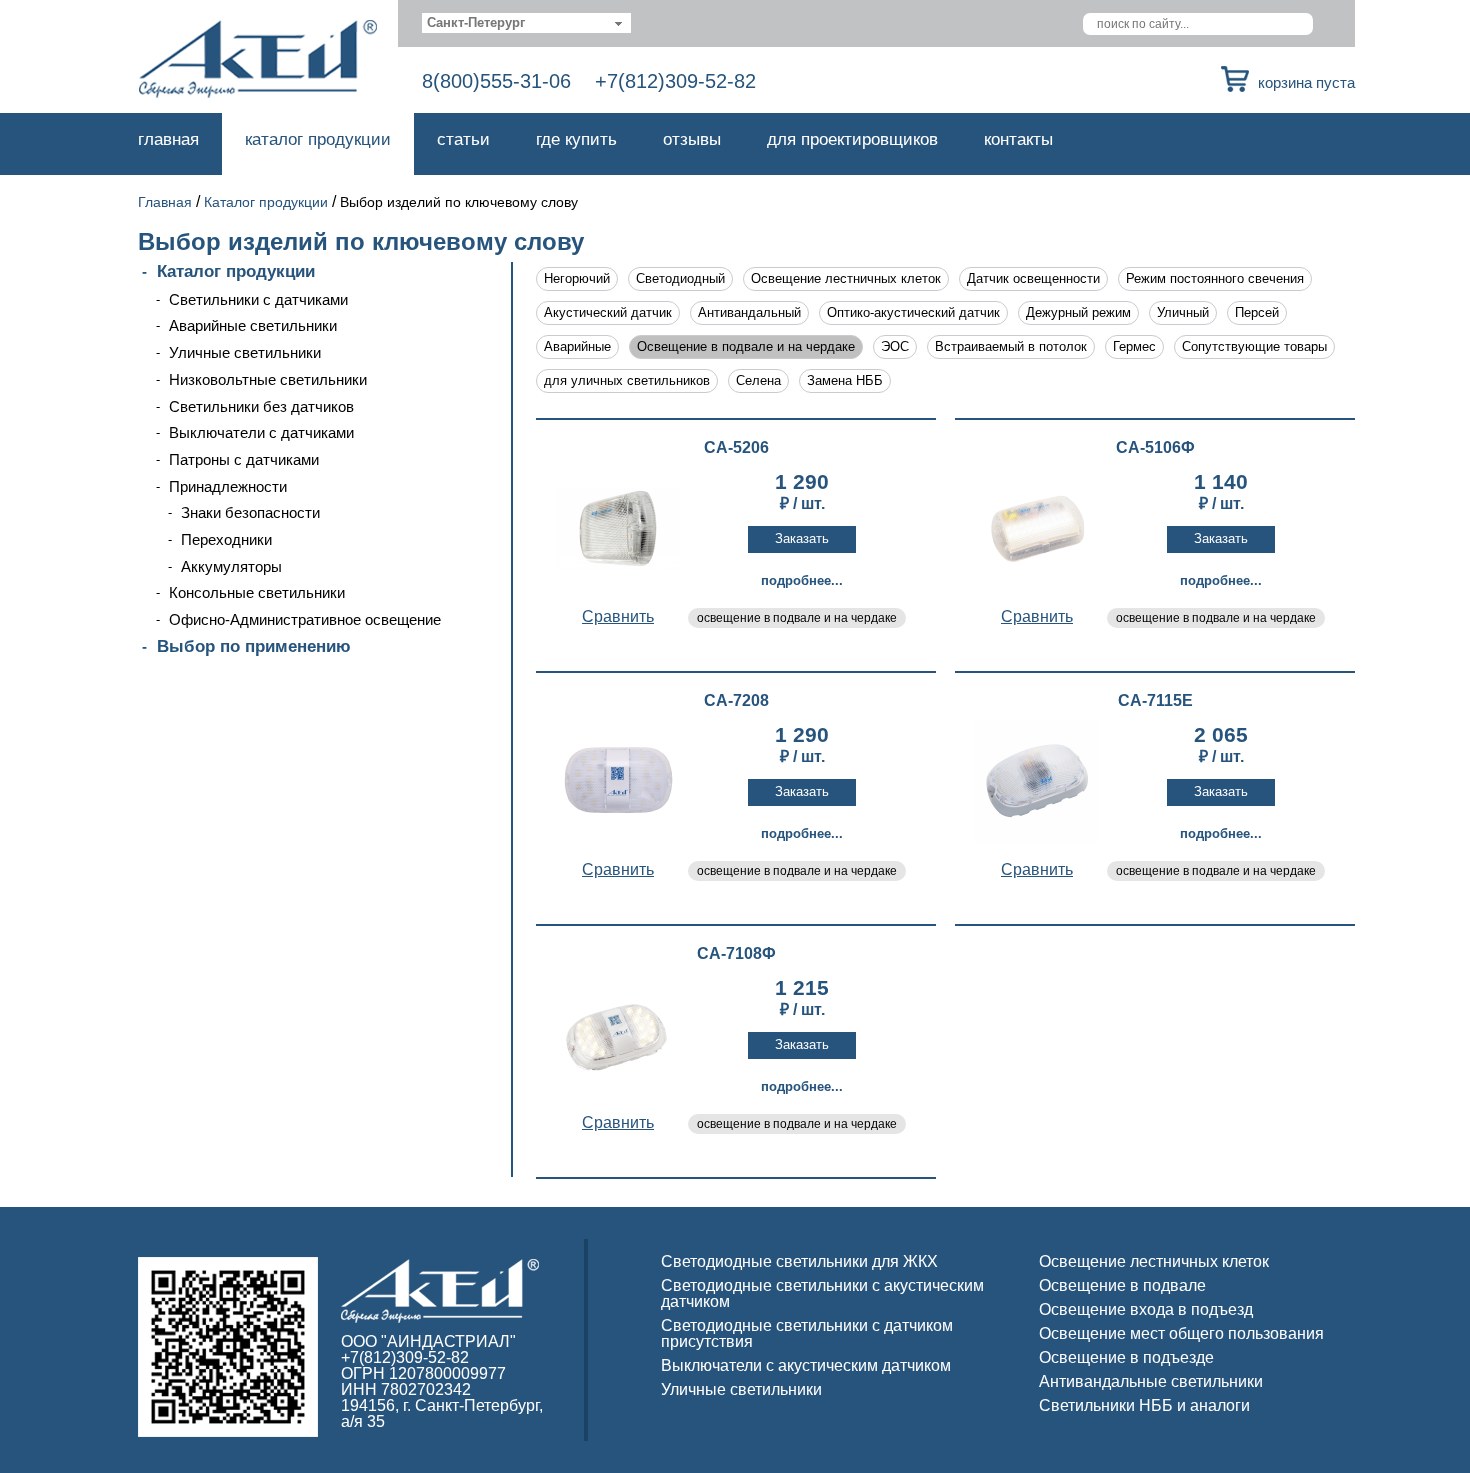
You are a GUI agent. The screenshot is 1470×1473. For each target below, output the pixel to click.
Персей (1257, 312)
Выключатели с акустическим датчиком (806, 1365)
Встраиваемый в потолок (1011, 346)
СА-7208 (736, 701)
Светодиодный (680, 278)
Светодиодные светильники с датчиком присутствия (807, 1333)
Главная (168, 139)
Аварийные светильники (253, 325)
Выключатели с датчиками (261, 432)
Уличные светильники (245, 352)
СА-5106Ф (1155, 448)
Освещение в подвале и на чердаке (746, 346)
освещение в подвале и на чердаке (797, 618)
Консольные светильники (257, 592)
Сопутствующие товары (1254, 346)
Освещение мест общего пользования (1181, 1333)
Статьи (463, 139)
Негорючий (577, 278)
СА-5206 (736, 448)
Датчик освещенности (1033, 278)
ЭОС (895, 346)
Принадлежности (228, 486)
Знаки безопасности (250, 512)
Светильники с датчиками (258, 299)
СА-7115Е (1155, 701)
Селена (758, 380)
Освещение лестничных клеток (846, 278)
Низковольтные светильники (268, 379)
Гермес (1134, 346)
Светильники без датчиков (261, 406)
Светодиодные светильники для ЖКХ (799, 1261)
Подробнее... (802, 580)
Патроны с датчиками (244, 459)
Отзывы (692, 139)
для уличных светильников (627, 380)
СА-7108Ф (736, 954)
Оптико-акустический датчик (913, 312)
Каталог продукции (318, 139)
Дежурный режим (1078, 312)
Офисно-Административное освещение (305, 619)
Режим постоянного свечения (1215, 278)
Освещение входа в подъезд (1146, 1309)
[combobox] (526, 23)
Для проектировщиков (852, 139)
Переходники (226, 539)
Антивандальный (749, 312)
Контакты (1018, 139)
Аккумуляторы (231, 566)
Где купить (576, 139)
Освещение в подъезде (1126, 1357)
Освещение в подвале (1122, 1285)
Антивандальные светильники (1151, 1381)
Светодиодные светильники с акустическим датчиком (822, 1293)
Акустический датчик (608, 312)
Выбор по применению (254, 646)
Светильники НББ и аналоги (1144, 1405)
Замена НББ (845, 380)
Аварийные (577, 346)
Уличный (1183, 312)
